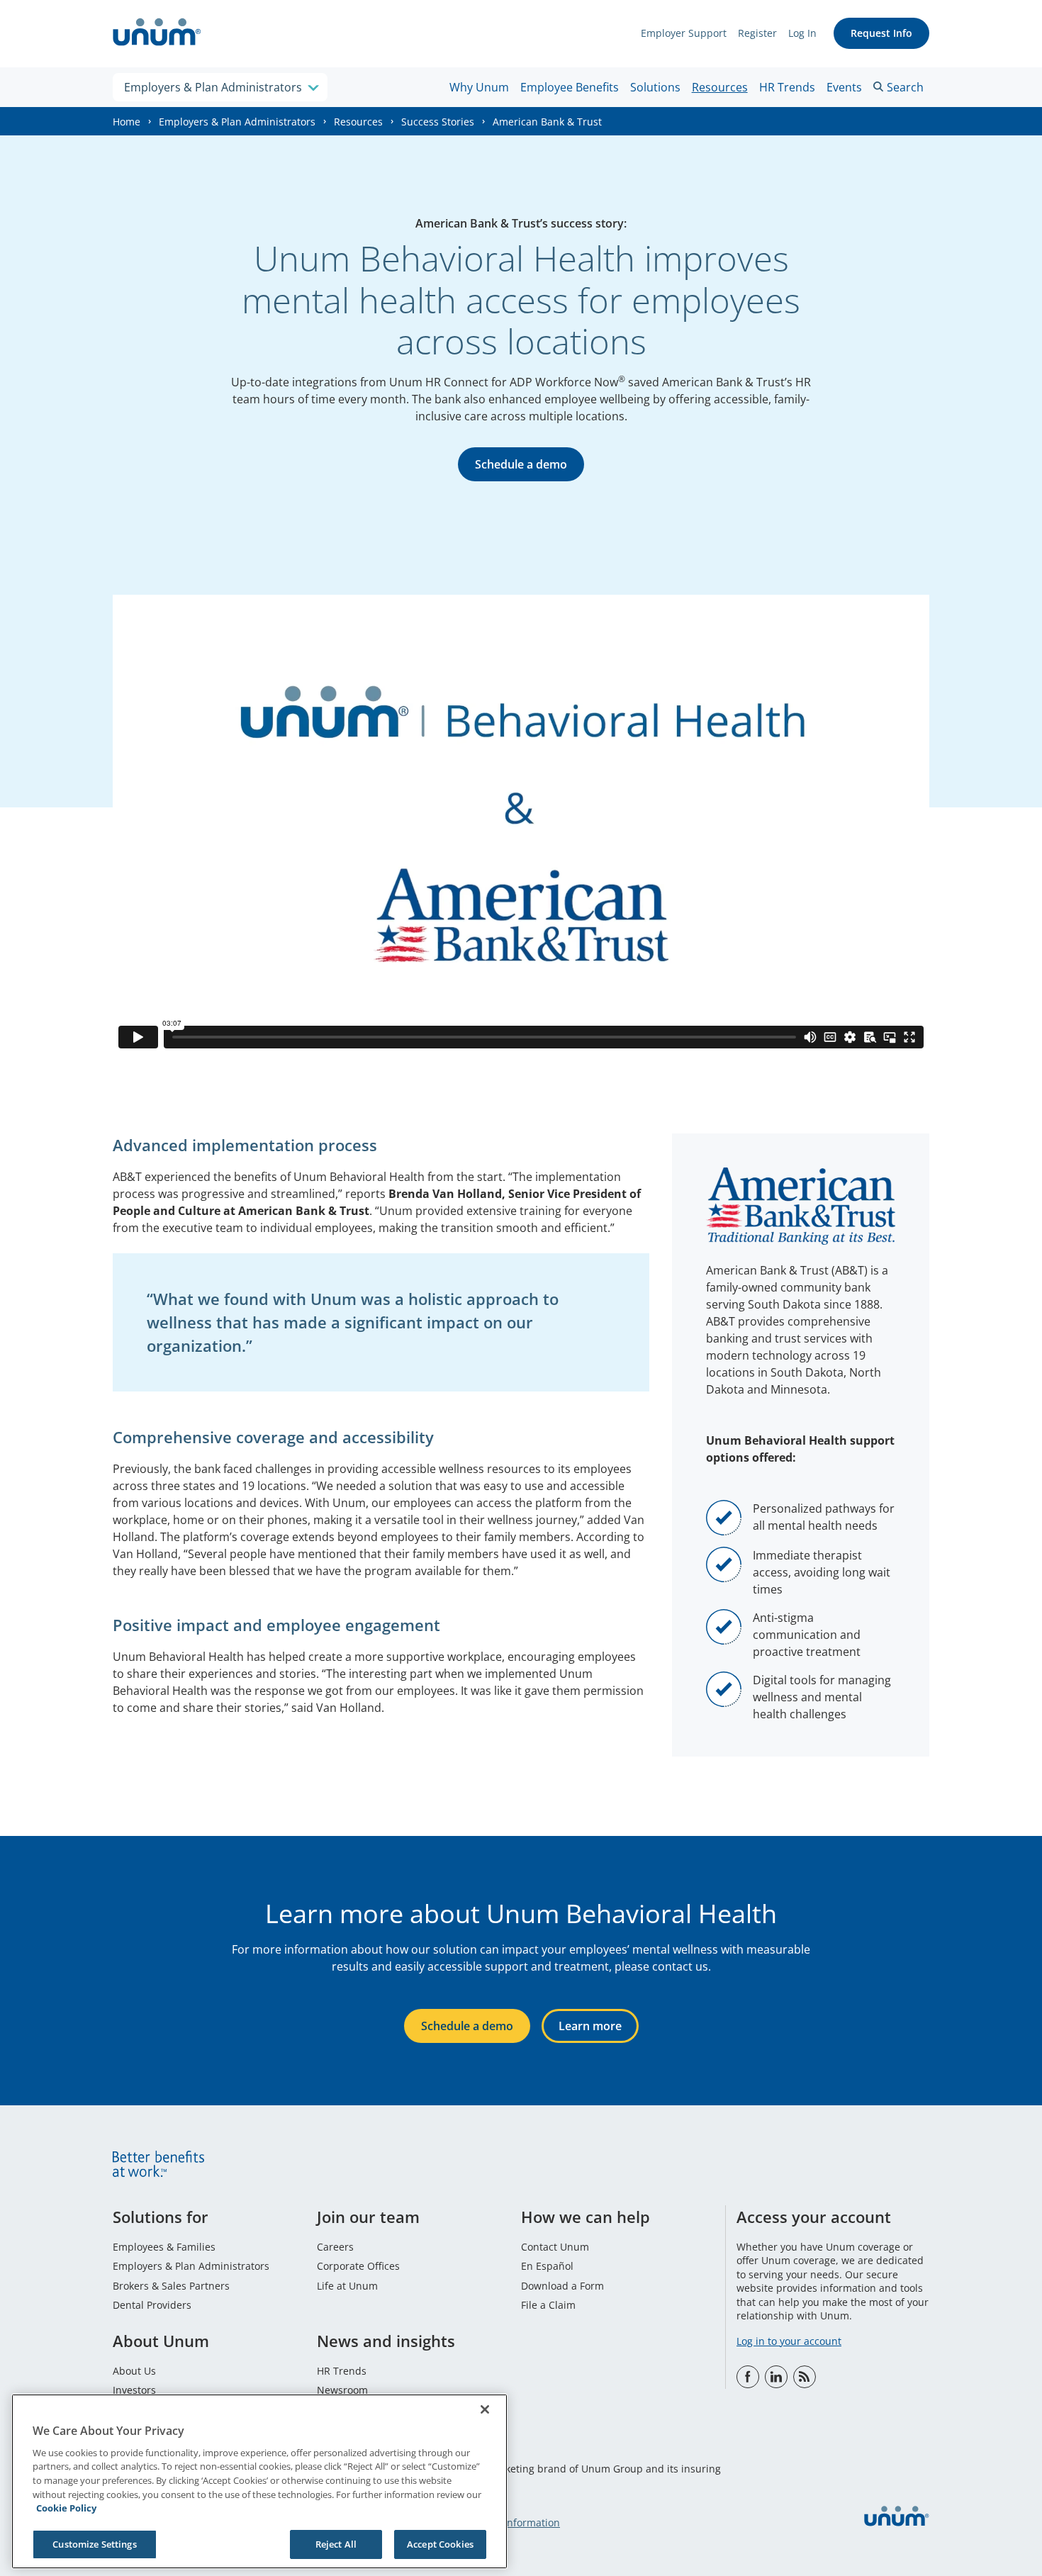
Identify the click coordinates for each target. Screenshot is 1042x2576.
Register (757, 33)
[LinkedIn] (776, 2377)
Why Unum (479, 87)
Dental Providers (152, 2305)
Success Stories (438, 122)
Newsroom (342, 2390)
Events (844, 87)
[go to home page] (157, 34)
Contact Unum (555, 2247)
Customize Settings (94, 2543)
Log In (802, 33)
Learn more (590, 2026)
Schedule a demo (521, 464)
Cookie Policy (66, 2508)
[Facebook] (748, 2377)
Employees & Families (164, 2247)
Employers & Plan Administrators (237, 122)
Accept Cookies (440, 2543)
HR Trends (787, 87)
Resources (720, 87)
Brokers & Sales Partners (171, 2286)
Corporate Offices (358, 2266)
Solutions (655, 87)
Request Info (881, 33)
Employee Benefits (570, 87)
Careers (335, 2247)
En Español (547, 2266)
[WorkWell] (805, 2377)
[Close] (485, 2409)
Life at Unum (347, 2286)
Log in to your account (789, 2341)
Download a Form (562, 2286)
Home (127, 122)
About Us (134, 2371)
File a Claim (548, 2305)
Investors (134, 2390)
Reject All (336, 2543)
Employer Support (684, 33)
